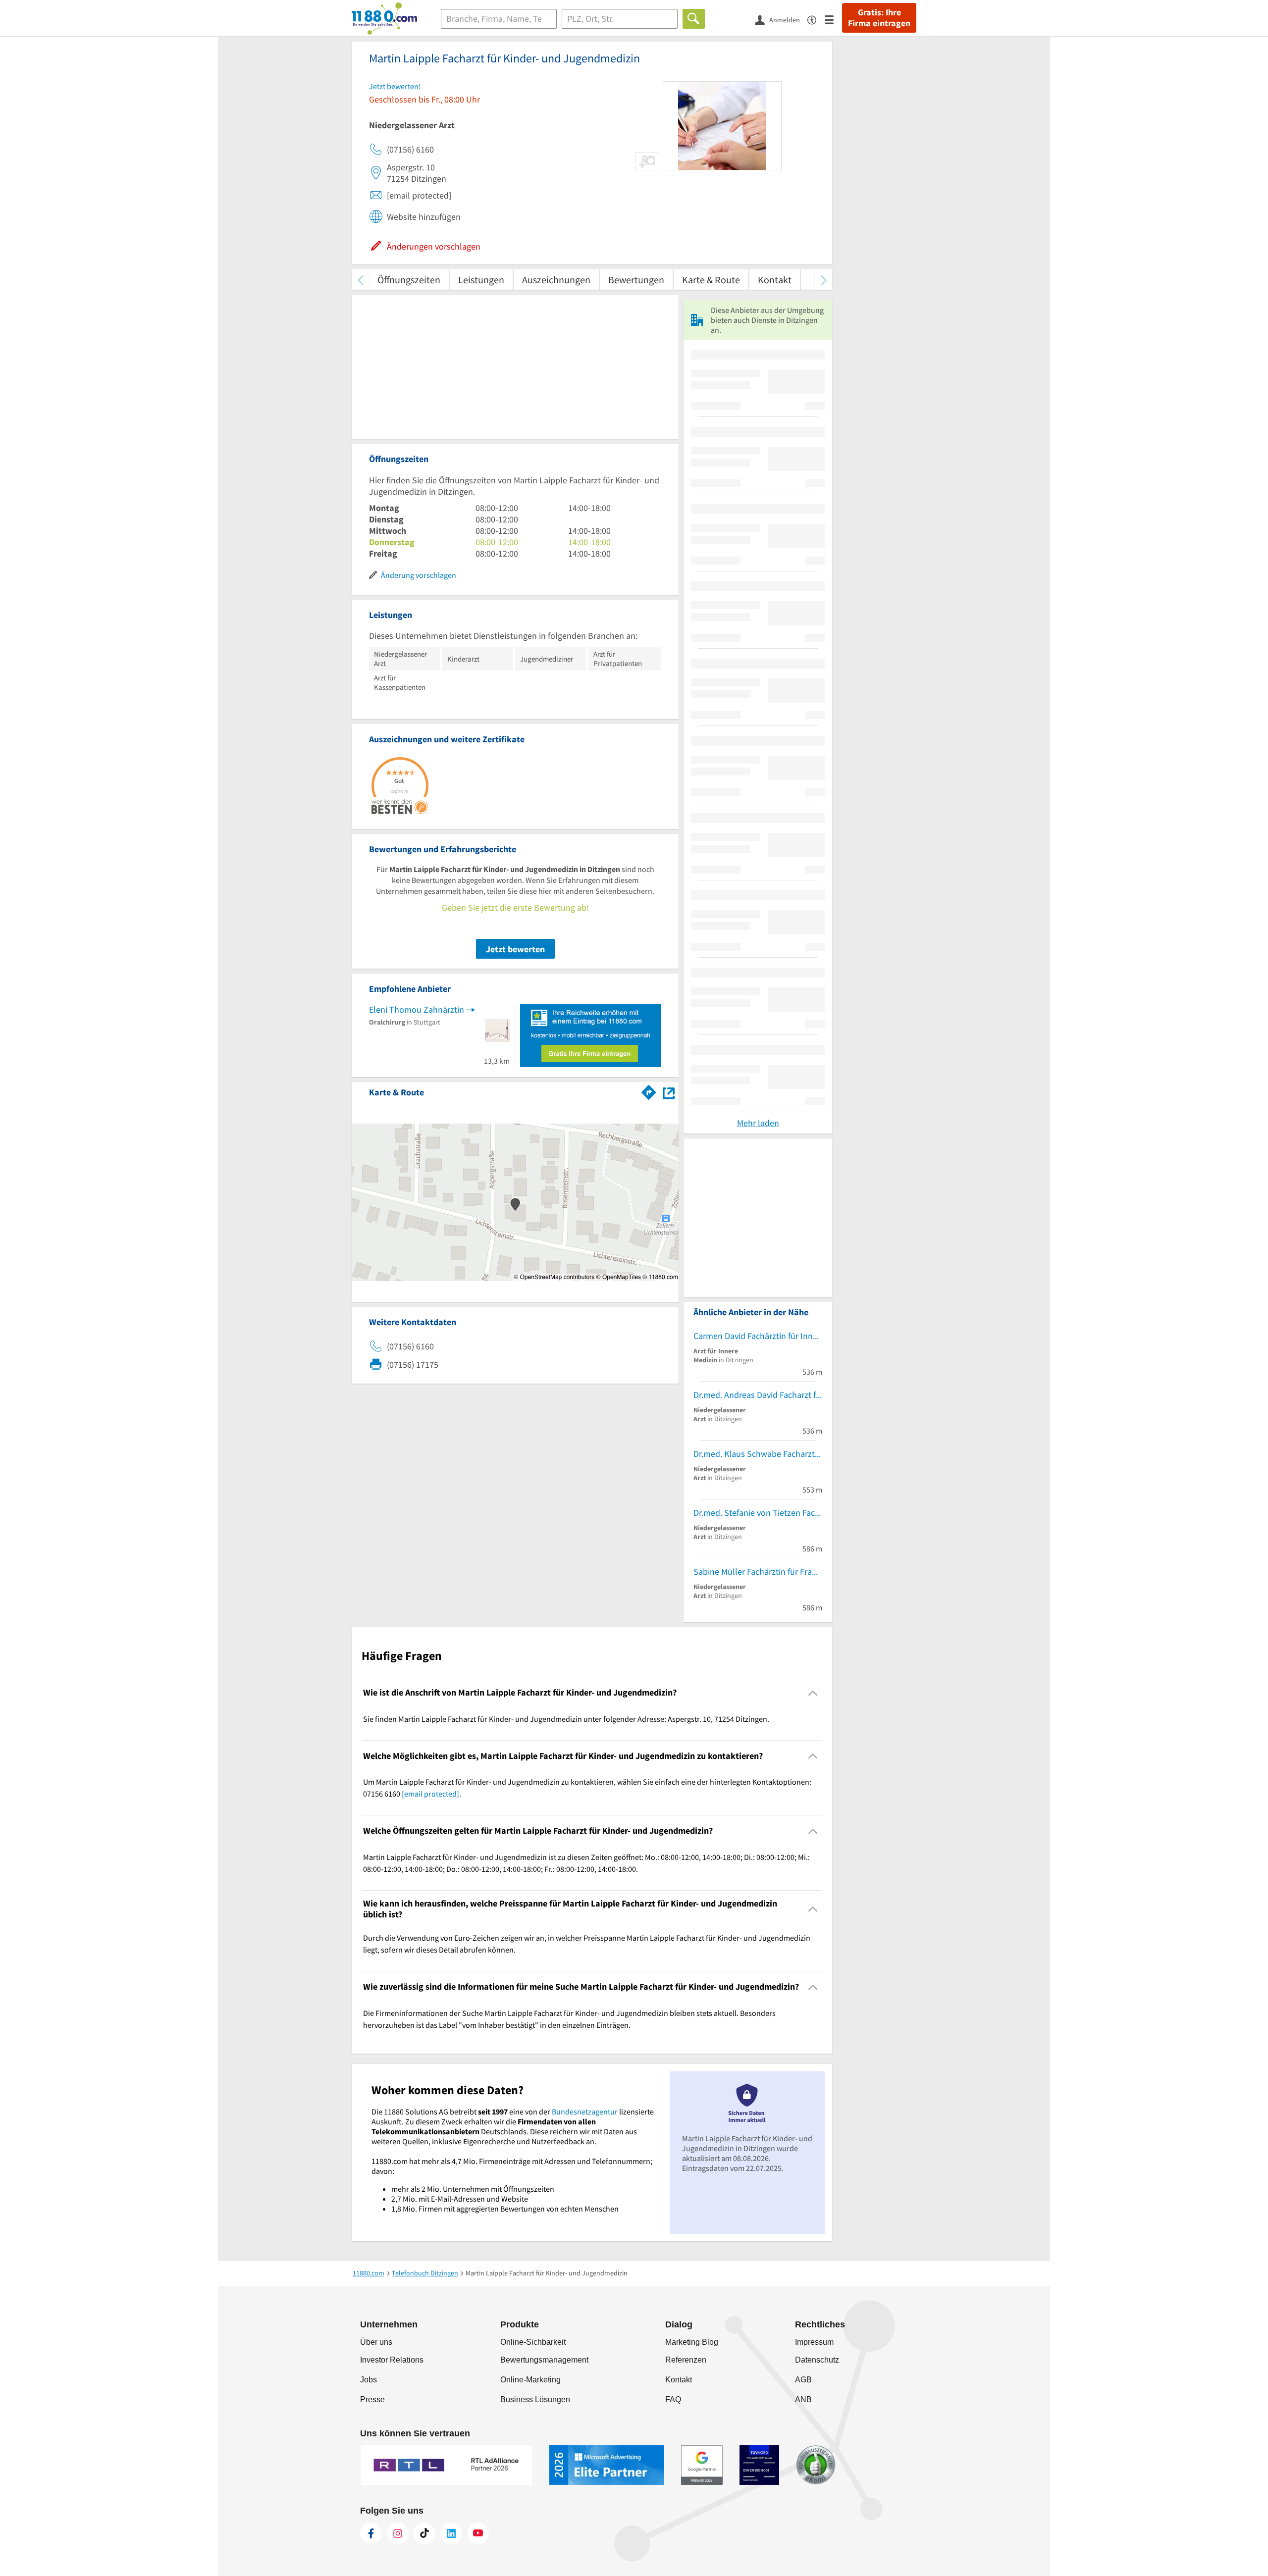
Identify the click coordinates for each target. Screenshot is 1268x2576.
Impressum (814, 2342)
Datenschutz (817, 2360)
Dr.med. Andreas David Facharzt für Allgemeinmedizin (758, 1395)
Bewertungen (636, 280)
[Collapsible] (813, 1693)
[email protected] (430, 1794)
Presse (372, 2399)
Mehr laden (758, 1123)
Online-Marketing (530, 2380)
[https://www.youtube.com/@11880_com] (478, 2533)
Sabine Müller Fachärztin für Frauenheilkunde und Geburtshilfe (758, 1571)
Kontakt (775, 280)
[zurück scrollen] (360, 280)
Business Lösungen (535, 2399)
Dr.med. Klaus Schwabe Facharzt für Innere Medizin (758, 1454)
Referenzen (686, 2360)
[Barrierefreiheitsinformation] (816, 19)
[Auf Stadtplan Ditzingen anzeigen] (669, 1092)
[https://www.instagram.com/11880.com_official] (398, 2533)
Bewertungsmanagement (544, 2360)
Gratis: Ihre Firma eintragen (879, 18)
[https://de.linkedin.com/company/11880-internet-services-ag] (451, 2533)
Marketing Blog (692, 2342)
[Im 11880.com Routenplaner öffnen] (649, 1090)
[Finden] (694, 19)
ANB (803, 2399)
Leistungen (481, 280)
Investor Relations (392, 2360)
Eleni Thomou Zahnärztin (417, 1009)
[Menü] (833, 19)
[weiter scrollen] (823, 280)
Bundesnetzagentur (585, 2112)
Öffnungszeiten (409, 280)
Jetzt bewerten (515, 949)
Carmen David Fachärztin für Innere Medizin (758, 1336)
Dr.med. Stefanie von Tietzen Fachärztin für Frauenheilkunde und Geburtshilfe (758, 1513)
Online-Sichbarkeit (533, 2342)
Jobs (369, 2380)
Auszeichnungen (556, 280)
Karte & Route (711, 280)
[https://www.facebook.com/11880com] (371, 2533)
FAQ (673, 2399)
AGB (803, 2380)
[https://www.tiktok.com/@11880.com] (424, 2533)
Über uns (376, 2342)
